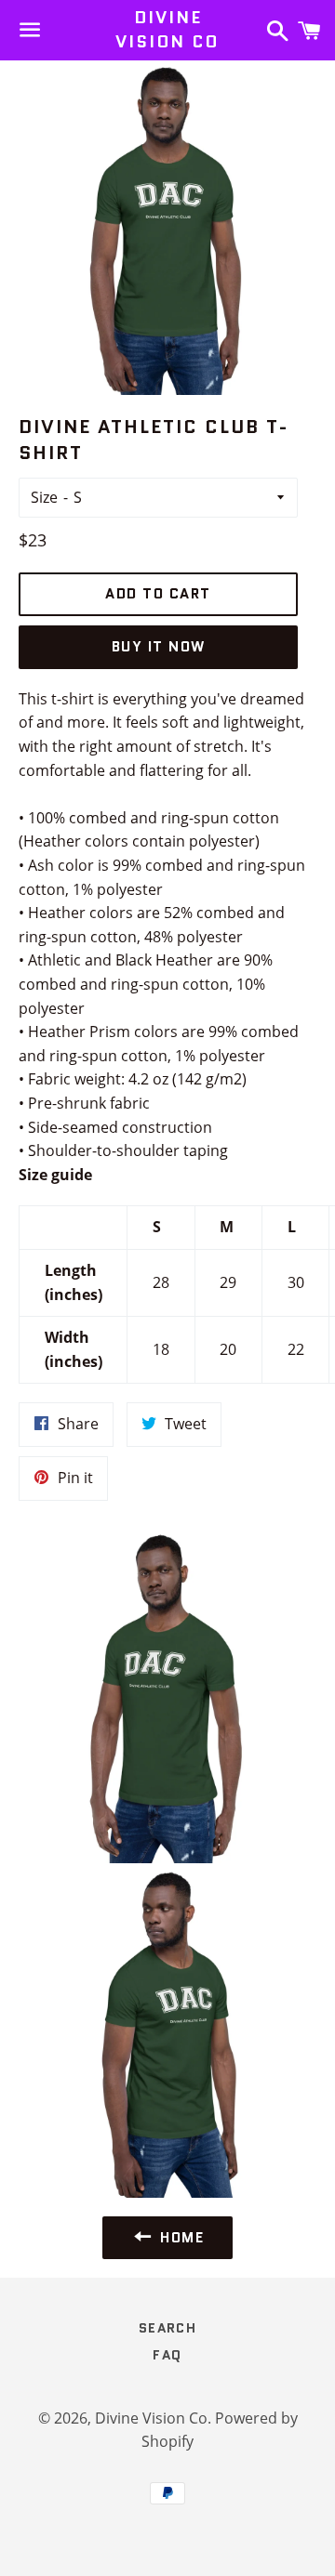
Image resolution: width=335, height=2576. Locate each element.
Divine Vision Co (167, 30)
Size (44, 497)
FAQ (167, 2355)
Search (167, 2328)
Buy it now (159, 647)
